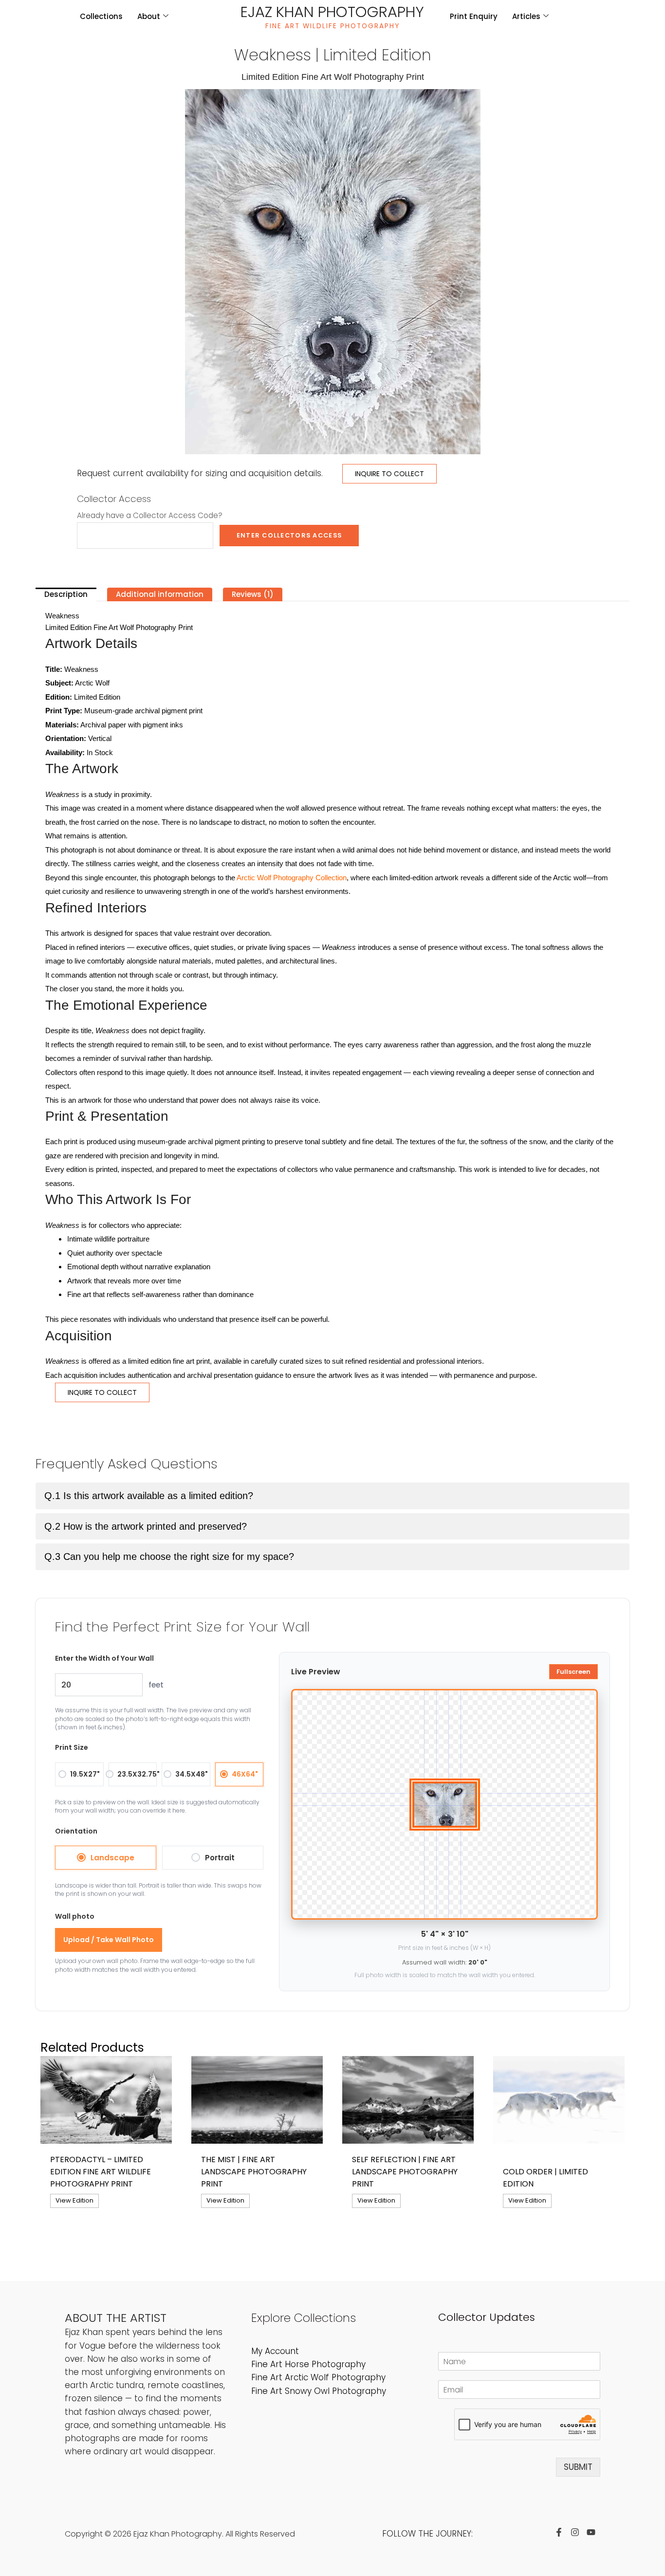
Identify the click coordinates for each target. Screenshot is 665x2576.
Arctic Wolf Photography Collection (292, 878)
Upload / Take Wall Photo (109, 1940)
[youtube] (593, 2532)
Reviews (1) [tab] (253, 594)
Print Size (72, 1747)
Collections (101, 16)
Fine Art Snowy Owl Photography (319, 2391)
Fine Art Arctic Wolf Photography (318, 2377)
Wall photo (75, 1916)
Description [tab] (66, 594)
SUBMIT (578, 2467)
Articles (526, 16)
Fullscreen (573, 1672)
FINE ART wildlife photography (332, 26)
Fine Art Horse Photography (308, 2364)
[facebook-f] (561, 2532)
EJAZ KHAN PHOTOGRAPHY (332, 12)
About (149, 16)
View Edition (74, 2200)
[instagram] (577, 2532)
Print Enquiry (474, 16)
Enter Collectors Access (289, 535)
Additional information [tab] (160, 594)
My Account (275, 2351)
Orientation (76, 1831)
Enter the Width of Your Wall (104, 1658)
